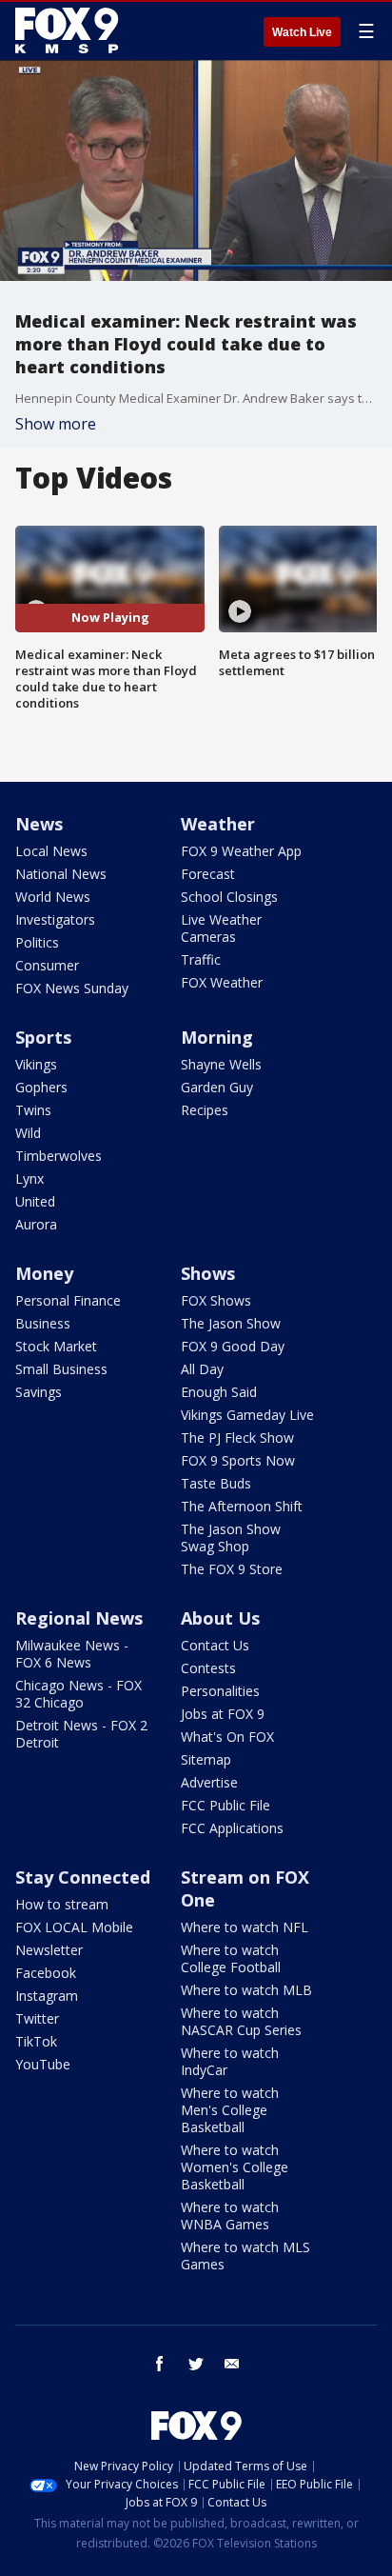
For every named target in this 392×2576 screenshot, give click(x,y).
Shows (208, 1273)
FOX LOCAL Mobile (74, 1927)
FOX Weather (222, 982)
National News (61, 874)
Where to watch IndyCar (230, 2061)
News (39, 824)
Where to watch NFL (245, 1927)
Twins (33, 1110)
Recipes (205, 1110)
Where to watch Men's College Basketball (230, 2110)
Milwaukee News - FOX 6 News (72, 1654)
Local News (51, 851)
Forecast (208, 874)
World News (53, 897)
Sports (43, 1037)
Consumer (47, 965)
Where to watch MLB (246, 1990)
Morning (217, 1037)
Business (43, 1323)
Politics (37, 942)
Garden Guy (217, 1087)
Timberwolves (59, 1156)
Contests (208, 1668)
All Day (202, 1369)
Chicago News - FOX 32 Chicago (78, 1694)
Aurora (36, 1224)
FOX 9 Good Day (233, 1346)
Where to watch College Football (231, 1958)
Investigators (55, 919)
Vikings (36, 1064)
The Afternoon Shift (242, 1506)
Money (44, 1273)
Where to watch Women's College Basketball (235, 2167)
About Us (220, 1618)
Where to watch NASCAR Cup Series (241, 2021)
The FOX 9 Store (232, 1569)
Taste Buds (216, 1483)
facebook (160, 2364)
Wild (28, 1133)
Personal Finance (68, 1300)
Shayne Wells (221, 1064)
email (232, 2364)
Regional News (79, 1618)
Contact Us (215, 1645)
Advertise (209, 1782)
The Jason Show (231, 1323)
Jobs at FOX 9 (223, 1714)
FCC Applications (232, 1828)
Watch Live (302, 32)
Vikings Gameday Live (247, 1415)
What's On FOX (227, 1737)
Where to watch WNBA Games (230, 2216)
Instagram (47, 1996)
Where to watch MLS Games (245, 2256)
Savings (39, 1392)
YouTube (43, 2064)
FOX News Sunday (72, 988)
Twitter (37, 2018)
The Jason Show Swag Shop (231, 1538)
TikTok (36, 2041)
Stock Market (56, 1346)
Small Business (61, 1369)
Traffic (201, 959)
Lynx (29, 1178)
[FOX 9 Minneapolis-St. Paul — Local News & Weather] (70, 30)
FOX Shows (216, 1300)
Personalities (220, 1691)
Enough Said (219, 1392)
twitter (196, 2364)
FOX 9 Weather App (241, 851)
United (35, 1201)
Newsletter (49, 1950)
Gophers (41, 1087)
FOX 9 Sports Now (238, 1460)
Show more (56, 424)
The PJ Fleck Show (237, 1438)
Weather (218, 824)
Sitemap (206, 1759)
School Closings (229, 897)
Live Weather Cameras (221, 928)
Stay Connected (83, 1877)
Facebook (46, 1973)
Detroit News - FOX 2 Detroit (81, 1734)
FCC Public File (225, 1805)
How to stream (62, 1904)
